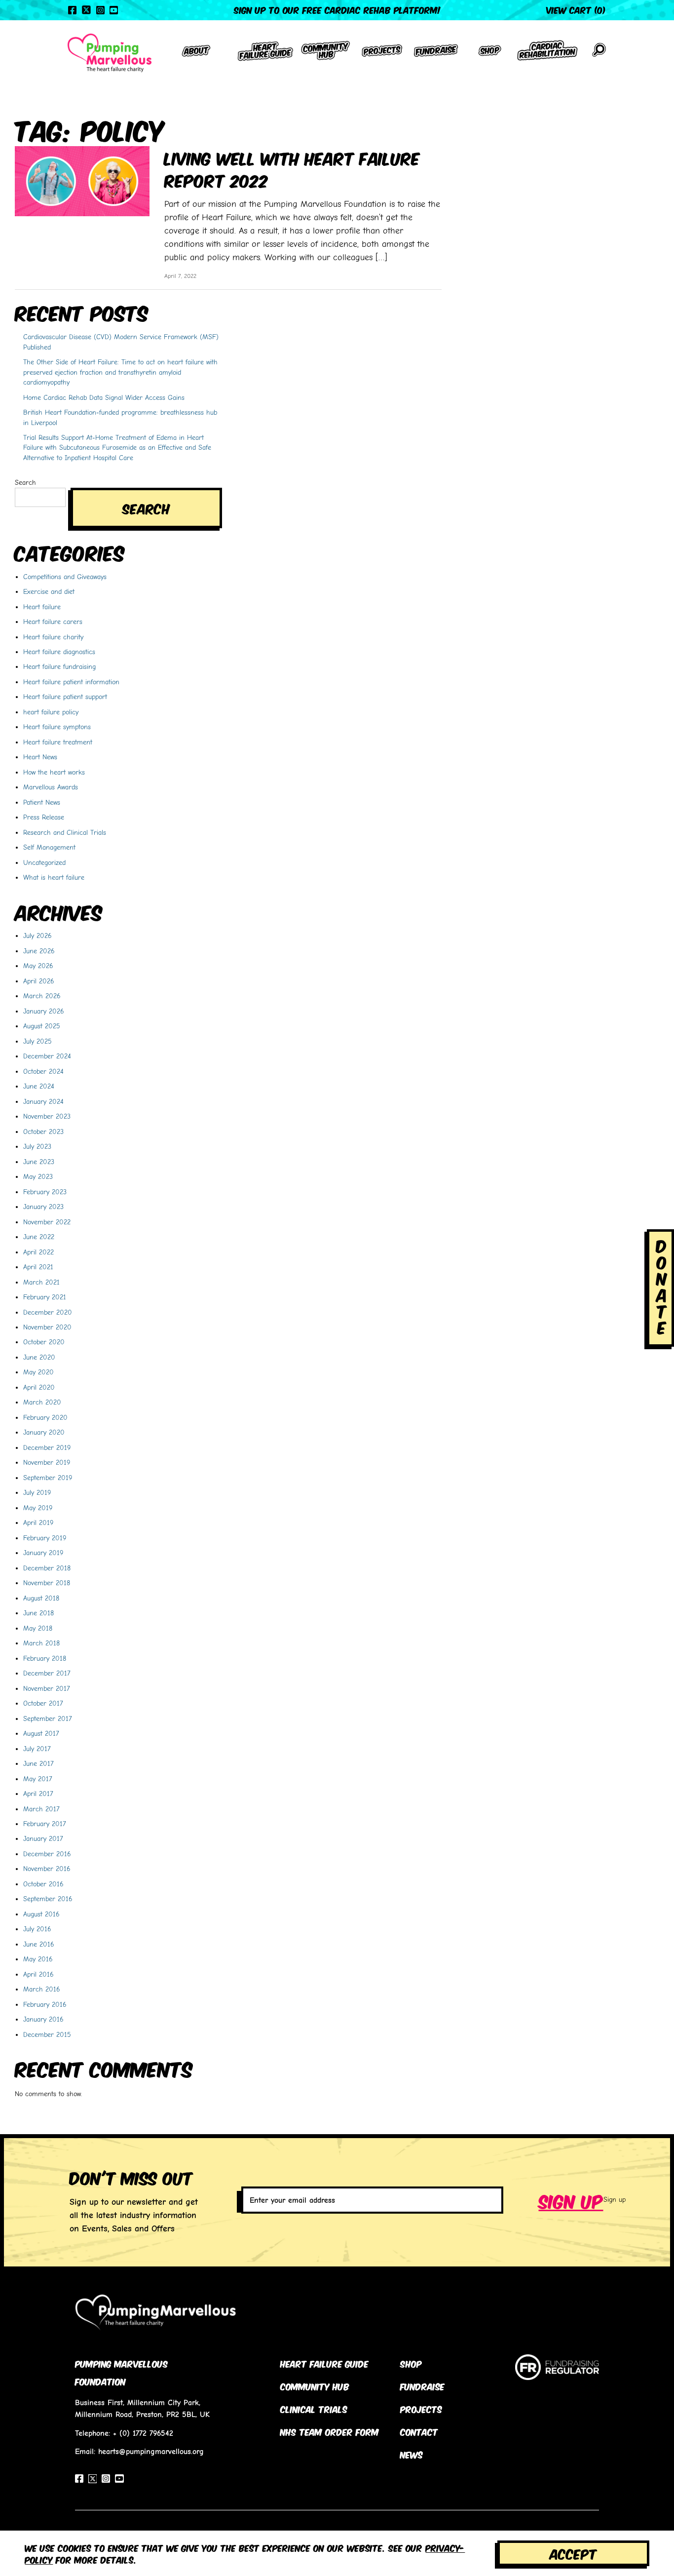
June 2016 (39, 1944)
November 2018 (47, 1583)
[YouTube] (114, 10)
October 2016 (43, 1884)
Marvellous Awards (51, 787)
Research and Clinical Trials (65, 832)
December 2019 (47, 1447)
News (412, 2454)
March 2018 (41, 1643)
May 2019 (38, 1508)
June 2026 (39, 951)
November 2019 (47, 1462)
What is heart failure (54, 877)
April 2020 (39, 1387)
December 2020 (48, 1312)
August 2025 (42, 1026)
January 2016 (43, 2019)
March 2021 (41, 1282)
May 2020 (38, 1372)
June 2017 (38, 1763)
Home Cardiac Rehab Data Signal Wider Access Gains (104, 397)
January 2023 (43, 1207)
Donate (662, 1286)
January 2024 (43, 1101)
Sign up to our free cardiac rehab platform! (337, 9)
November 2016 (47, 1869)
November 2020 (47, 1327)
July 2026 (37, 936)
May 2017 (38, 1779)
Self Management (49, 847)
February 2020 (45, 1417)
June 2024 (39, 1086)
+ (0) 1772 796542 (143, 2433)
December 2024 (47, 1056)
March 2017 (41, 1809)
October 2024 (43, 1071)
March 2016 (42, 1989)
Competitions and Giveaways (65, 577)
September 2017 (48, 1718)
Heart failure (42, 607)
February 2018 (45, 1658)
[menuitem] (196, 53)
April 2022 (38, 1252)
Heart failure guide (324, 2363)
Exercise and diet (49, 591)
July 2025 (37, 1041)
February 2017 (45, 1824)
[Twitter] (86, 10)
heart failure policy (51, 712)
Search (25, 482)
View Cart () (576, 9)
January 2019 (43, 1553)
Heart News (40, 757)
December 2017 (47, 1673)
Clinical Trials (314, 2409)
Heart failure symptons (57, 727)
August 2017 (41, 1733)
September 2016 (48, 1899)
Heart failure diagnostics (59, 652)
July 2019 (37, 1492)
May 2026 (38, 966)
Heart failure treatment (58, 742)
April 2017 (38, 1794)
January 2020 (44, 1432)
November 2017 (47, 1688)
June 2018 (38, 1613)
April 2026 (39, 981)
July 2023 (37, 1146)
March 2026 (42, 996)
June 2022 (39, 1237)
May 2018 (38, 1628)
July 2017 (37, 1749)
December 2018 (47, 1568)
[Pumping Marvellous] (110, 53)
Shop (411, 2363)
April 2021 (38, 1267)
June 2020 (39, 1357)
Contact (419, 2431)
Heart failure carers (53, 622)
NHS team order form (330, 2431)
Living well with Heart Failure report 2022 (292, 168)
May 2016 (38, 1959)
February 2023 (45, 1192)
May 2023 (38, 1176)
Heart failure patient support (65, 697)
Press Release (44, 817)
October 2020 (44, 1342)
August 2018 (41, 1598)
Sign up (571, 2200)
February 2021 (45, 1297)
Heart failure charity (53, 637)
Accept (573, 2553)
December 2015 (47, 2034)
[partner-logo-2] (557, 2375)
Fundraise (422, 2386)
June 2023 (39, 1162)
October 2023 (43, 1132)
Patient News (42, 802)
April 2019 (38, 1522)
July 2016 (37, 1929)
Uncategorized (44, 862)
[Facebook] (72, 10)
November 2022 (47, 1222)
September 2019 (48, 1478)
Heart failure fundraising (59, 666)
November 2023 (47, 1116)
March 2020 (42, 1402)
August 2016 (41, 1914)
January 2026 (44, 1011)
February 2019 (45, 1538)
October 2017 (43, 1703)
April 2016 (38, 1974)
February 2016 (45, 2004)
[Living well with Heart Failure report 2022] (82, 180)
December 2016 (47, 1854)
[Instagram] (100, 10)
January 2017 (43, 1838)
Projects (421, 2409)
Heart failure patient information (71, 682)
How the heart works (54, 772)
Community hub (315, 2386)
